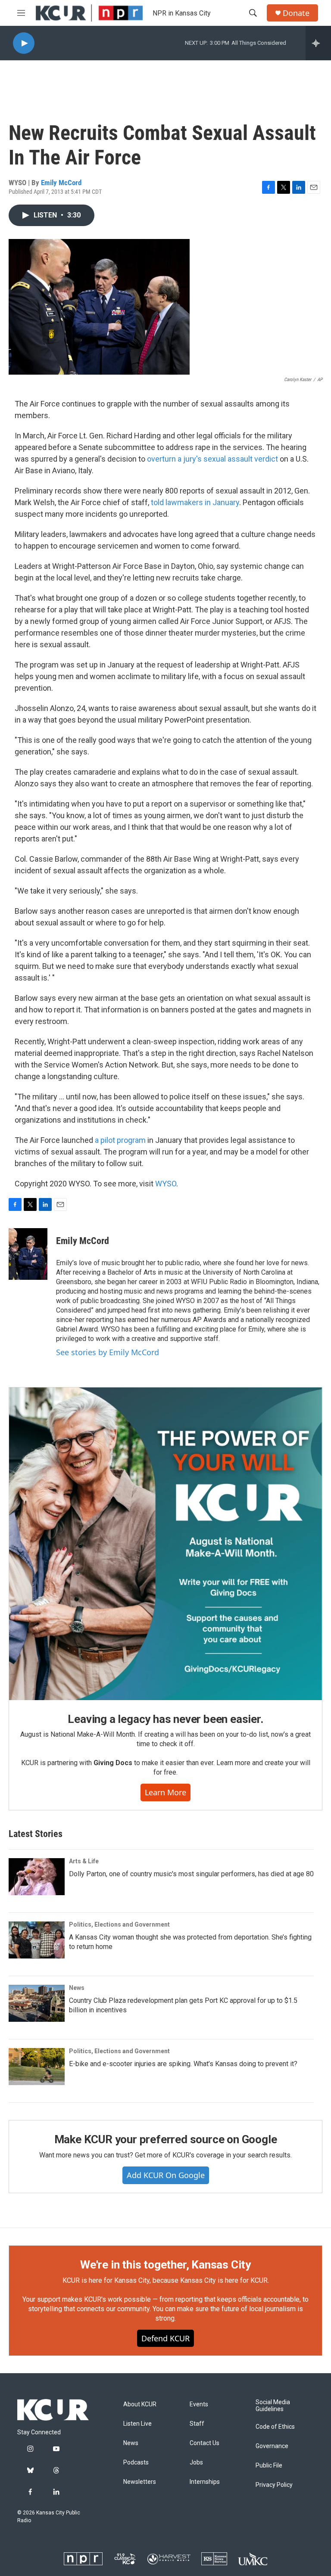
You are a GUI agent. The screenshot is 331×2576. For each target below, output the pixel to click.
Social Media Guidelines (273, 2406)
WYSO (166, 1184)
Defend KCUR (165, 2338)
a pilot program (120, 1140)
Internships (205, 2482)
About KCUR (140, 2404)
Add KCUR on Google (166, 2175)
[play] (24, 43)
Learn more (165, 1792)
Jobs (196, 2463)
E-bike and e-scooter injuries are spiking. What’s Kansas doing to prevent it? (183, 2064)
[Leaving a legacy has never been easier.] (165, 1544)
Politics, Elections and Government (119, 1924)
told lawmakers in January (195, 502)
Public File (269, 2466)
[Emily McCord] (28, 1254)
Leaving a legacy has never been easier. (165, 1719)
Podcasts (136, 2463)
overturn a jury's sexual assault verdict (212, 459)
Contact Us (205, 2443)
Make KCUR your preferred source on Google (166, 2139)
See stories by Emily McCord (108, 1352)
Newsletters (140, 2482)
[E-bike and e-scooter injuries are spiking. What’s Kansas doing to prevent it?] (37, 2067)
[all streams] (318, 43)
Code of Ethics (275, 2427)
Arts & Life (84, 1861)
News (77, 1988)
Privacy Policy (274, 2485)
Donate (296, 13)
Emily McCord (61, 183)
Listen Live (137, 2424)
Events (199, 2404)
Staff (197, 2424)
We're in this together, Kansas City (165, 2265)
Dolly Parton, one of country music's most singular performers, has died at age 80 (191, 1874)
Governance (272, 2446)
